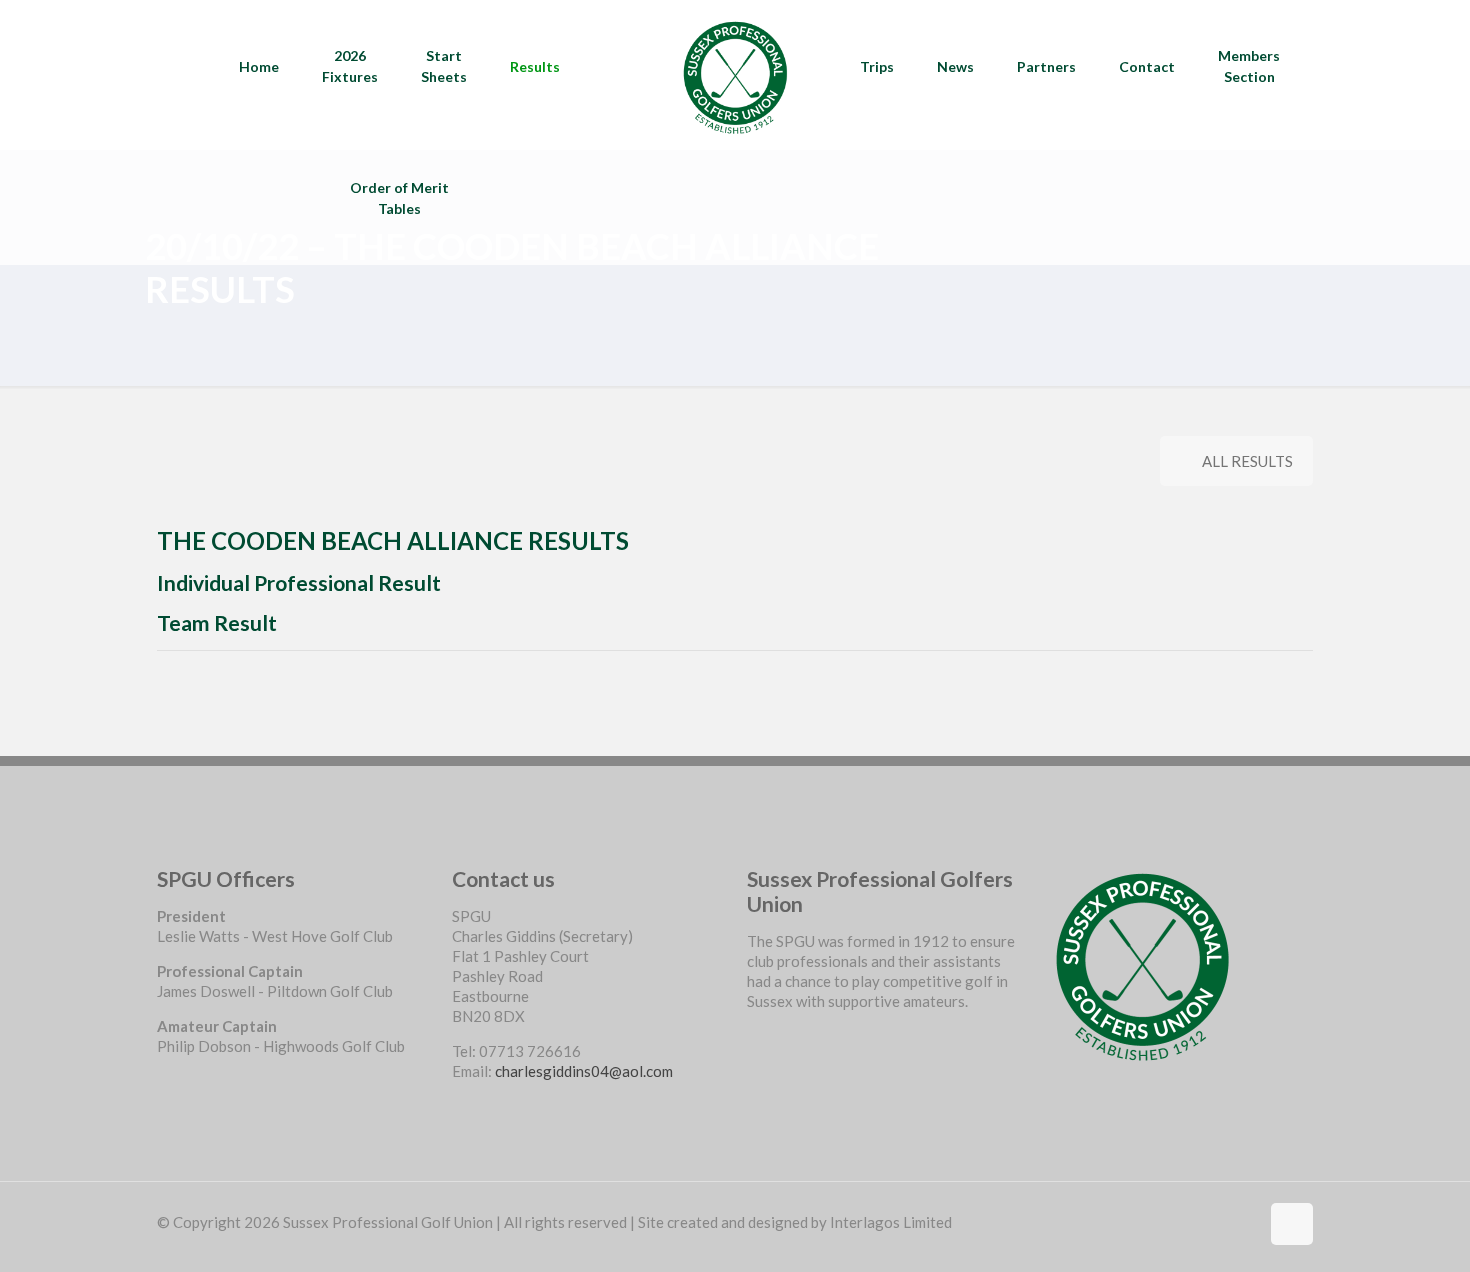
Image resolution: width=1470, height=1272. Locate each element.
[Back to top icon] (1292, 1224)
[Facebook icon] (1243, 1222)
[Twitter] (754, 1056)
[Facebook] (754, 1036)
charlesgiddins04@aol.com (584, 1071)
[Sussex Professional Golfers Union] (734, 75)
